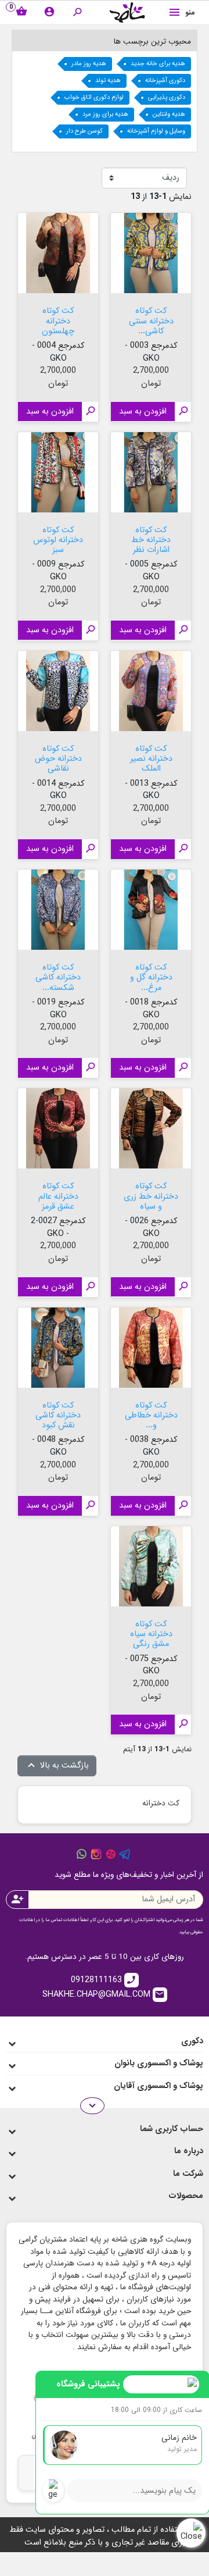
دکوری (192, 2041)
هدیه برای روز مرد (105, 114)
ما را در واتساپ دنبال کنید (82, 1854)
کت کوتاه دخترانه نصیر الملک (151, 758)
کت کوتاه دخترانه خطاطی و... (151, 1415)
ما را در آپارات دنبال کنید (111, 1854)
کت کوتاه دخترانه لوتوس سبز (58, 539)
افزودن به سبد (143, 411)
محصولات (186, 2196)
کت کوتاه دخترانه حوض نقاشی (58, 758)
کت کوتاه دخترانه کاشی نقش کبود (58, 1415)
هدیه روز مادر (89, 64)
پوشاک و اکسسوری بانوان (159, 2063)
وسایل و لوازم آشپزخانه (156, 131)
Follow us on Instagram (96, 1854)
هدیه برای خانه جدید (158, 64)
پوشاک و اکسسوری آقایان (158, 2086)
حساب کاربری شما (172, 2129)
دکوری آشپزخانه (165, 81)
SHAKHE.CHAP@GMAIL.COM (104, 1994)
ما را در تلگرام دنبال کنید (125, 1854)
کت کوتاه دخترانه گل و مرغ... (151, 977)
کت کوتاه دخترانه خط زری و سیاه (151, 1195)
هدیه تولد (108, 81)
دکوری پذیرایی (167, 97)
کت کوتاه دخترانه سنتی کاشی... (151, 320)
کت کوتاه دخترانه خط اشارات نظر (151, 539)
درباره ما (189, 2151)
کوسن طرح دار (84, 131)
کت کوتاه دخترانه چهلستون (58, 320)
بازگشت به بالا (57, 1766)
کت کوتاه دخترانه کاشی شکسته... (58, 977)
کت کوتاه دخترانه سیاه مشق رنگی (151, 1633)
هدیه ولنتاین (169, 114)
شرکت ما (188, 2174)
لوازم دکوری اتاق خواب (94, 97)
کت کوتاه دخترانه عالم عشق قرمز (58, 1195)
